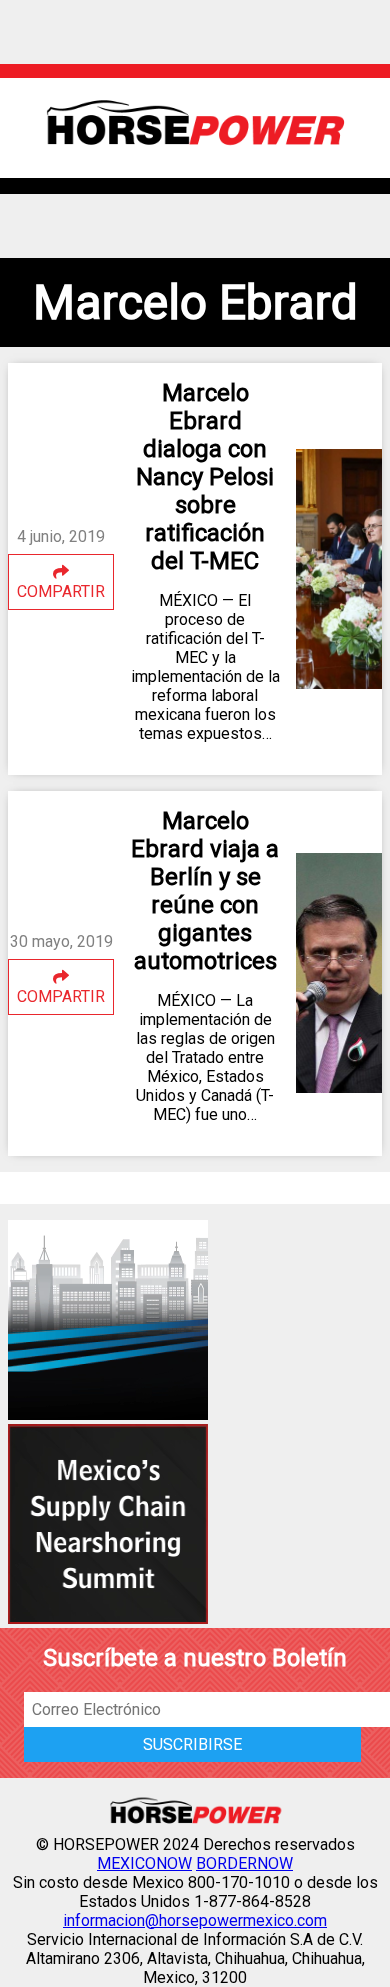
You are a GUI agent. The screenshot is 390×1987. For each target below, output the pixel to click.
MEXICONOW (144, 1863)
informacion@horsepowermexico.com (195, 1920)
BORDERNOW (244, 1863)
